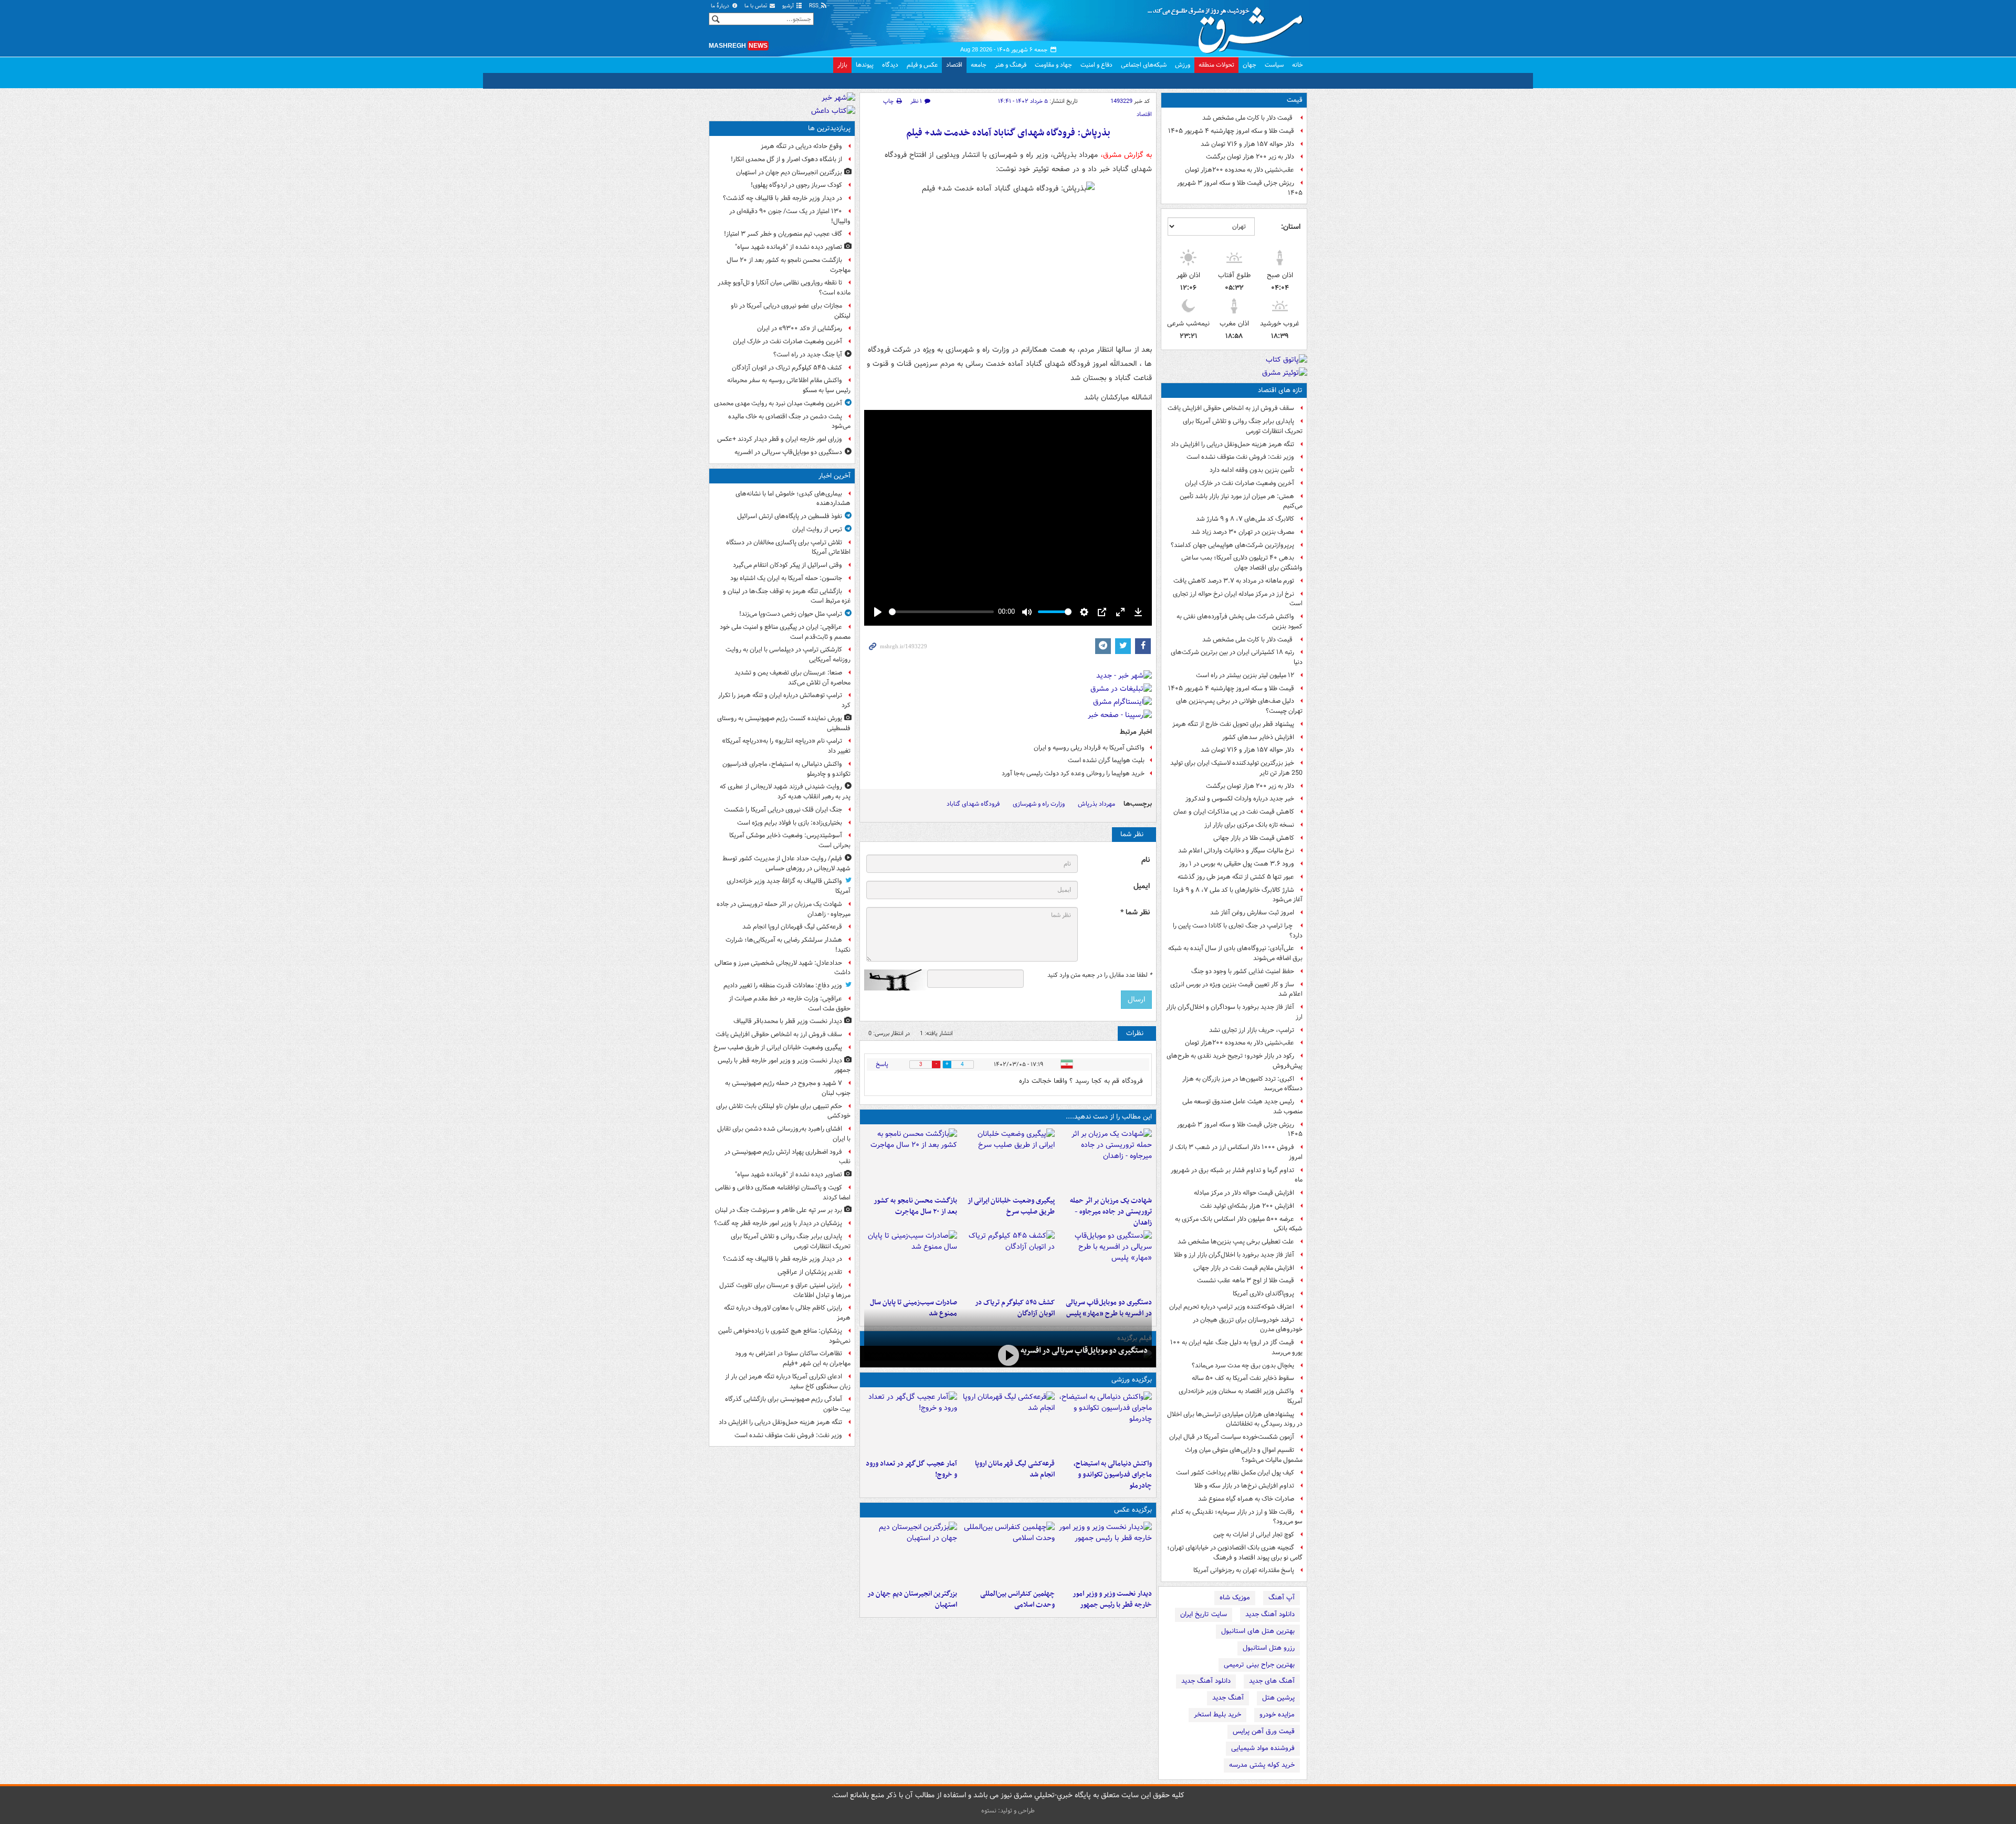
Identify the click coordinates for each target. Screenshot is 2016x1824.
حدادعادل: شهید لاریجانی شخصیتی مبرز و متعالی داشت (783, 968)
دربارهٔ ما (721, 6)
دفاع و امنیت (1096, 65)
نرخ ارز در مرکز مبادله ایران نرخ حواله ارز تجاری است (1238, 599)
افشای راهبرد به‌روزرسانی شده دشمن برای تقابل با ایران (784, 1134)
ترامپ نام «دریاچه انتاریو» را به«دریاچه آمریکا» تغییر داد (786, 746)
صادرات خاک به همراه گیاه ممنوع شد (1246, 1499)
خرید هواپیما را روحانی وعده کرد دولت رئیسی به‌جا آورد (1073, 773)
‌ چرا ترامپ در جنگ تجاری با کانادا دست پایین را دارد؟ (1238, 931)
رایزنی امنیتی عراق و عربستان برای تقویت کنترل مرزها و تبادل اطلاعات (785, 1290)
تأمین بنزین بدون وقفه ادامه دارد (1252, 470)
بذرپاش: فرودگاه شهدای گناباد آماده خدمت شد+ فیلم (1008, 133)
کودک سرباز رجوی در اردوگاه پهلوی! (796, 185)
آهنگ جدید (1228, 1698)
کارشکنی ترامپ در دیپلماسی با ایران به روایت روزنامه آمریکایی (788, 655)
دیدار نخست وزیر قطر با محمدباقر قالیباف (788, 1021)
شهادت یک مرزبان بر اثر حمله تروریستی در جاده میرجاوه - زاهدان (1111, 1212)
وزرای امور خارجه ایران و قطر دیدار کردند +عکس (780, 439)
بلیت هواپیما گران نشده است (1106, 760)
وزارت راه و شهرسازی (1039, 804)
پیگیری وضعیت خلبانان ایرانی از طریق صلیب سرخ (1011, 1206)
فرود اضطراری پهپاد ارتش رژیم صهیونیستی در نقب (787, 1157)
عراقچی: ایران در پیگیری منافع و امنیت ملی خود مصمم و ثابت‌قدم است (785, 632)
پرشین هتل (1278, 1698)
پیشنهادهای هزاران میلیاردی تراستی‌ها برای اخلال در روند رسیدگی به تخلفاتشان (1235, 1419)
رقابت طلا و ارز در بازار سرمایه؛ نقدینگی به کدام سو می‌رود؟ (1237, 1517)
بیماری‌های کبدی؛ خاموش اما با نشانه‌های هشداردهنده (793, 499)
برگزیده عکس (1133, 1510)
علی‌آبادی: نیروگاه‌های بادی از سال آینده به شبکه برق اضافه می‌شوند (1235, 953)
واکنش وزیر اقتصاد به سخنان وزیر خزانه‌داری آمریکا (1241, 1396)
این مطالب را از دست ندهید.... (1109, 1117)
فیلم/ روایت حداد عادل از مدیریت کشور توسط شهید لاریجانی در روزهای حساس (786, 863)
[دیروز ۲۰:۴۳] (1008, 1423)
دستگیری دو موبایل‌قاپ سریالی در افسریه (1084, 1351)
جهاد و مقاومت (1053, 65)
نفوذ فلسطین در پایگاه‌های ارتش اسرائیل (790, 516)
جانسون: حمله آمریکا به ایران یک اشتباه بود (786, 578)
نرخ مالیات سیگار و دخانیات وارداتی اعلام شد (1236, 851)
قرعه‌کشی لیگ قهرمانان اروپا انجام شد (1015, 1469)
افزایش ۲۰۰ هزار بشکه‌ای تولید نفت (1247, 1206)
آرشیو (789, 6)
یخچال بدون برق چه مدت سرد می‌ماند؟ (1243, 1366)
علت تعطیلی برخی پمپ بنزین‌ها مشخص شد (1236, 1242)
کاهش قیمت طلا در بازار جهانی (1254, 838)
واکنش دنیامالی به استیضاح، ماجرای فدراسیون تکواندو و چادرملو (1113, 1475)
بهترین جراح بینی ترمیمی (1259, 1665)
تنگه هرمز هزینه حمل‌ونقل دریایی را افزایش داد (1232, 444)
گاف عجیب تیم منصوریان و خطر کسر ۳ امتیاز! (783, 234)
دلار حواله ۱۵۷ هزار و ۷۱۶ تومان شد (1247, 144)
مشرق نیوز (1228, 26)
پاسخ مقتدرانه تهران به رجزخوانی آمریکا (1244, 1570)
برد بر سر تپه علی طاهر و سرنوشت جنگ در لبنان (779, 1210)
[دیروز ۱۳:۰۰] (1008, 1553)
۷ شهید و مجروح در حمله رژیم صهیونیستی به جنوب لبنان (788, 1088)
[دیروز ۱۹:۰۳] (1105, 1553)
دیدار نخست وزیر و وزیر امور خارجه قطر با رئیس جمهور (1112, 1599)
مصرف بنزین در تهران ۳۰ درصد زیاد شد (1243, 532)
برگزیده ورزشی (1132, 1380)
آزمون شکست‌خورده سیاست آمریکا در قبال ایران (1232, 1437)
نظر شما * (1135, 913)
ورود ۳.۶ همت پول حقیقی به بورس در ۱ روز (1237, 864)
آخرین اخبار (834, 476)
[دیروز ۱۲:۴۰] (911, 1262)
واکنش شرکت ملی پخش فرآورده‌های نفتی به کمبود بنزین (1240, 621)
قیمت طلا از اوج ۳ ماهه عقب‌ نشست (1246, 1280)
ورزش (1183, 65)
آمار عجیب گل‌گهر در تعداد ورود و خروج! (911, 1469)
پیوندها (865, 65)
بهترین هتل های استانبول (1258, 1631)
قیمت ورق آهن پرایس (1264, 1731)
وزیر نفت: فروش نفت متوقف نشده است (1240, 457)
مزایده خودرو (1277, 1715)
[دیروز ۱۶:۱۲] (911, 1160)
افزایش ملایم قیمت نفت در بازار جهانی (1244, 1268)
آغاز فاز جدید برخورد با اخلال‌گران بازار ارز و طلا (1234, 1255)
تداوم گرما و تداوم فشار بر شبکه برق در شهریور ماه (1237, 1175)
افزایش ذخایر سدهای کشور (1258, 737)
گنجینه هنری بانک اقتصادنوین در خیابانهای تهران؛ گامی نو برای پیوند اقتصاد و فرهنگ (1235, 1553)
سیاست (1274, 65)
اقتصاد (954, 65)
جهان (1249, 65)
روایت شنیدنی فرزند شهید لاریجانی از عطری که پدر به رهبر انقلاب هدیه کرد (785, 792)
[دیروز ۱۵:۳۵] (1105, 1262)
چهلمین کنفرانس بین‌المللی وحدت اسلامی (1017, 1599)
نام (1146, 860)
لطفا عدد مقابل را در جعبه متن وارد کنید (1100, 975)
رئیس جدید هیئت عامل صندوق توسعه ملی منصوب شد (1242, 1106)
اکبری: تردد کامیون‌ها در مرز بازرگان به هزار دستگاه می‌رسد (1242, 1084)
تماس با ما (757, 6)
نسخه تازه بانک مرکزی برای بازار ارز (1249, 825)
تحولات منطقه (1216, 65)
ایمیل (1142, 886)
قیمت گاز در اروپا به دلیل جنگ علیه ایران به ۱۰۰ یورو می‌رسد (1236, 1347)
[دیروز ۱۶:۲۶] (1008, 1356)
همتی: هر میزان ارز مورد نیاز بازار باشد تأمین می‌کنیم (1241, 501)
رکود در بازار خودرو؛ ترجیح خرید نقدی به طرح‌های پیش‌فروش (1235, 1061)
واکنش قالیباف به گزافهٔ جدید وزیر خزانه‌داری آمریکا (789, 886)
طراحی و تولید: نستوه (1008, 1811)
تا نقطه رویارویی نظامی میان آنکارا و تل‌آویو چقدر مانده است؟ (784, 288)
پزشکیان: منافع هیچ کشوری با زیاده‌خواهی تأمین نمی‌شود (784, 1336)
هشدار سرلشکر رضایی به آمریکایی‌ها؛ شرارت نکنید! (788, 945)
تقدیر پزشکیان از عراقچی (810, 1272)
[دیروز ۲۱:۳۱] (1105, 1423)
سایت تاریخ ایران (1204, 1614)
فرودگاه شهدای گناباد (973, 804)
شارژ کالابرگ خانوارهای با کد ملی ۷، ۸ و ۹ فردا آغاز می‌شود (1238, 895)
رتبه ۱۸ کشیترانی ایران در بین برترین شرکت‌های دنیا (1237, 657)
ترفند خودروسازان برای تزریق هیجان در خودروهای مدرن (1248, 1325)
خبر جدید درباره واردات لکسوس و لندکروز (1240, 799)
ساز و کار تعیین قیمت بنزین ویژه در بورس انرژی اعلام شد (1236, 989)
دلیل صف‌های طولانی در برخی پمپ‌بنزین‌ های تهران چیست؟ (1239, 706)
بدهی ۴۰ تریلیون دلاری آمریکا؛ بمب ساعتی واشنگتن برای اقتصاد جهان (1242, 563)
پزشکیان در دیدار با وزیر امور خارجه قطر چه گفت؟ (778, 1223)
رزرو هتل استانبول (1269, 1648)
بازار (842, 65)
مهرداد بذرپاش (1096, 804)
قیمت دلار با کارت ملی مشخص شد (1248, 118)
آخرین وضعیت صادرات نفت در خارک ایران (1240, 483)
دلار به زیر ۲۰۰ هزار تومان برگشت (1250, 157)
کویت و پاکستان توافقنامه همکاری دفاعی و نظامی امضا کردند (783, 1193)
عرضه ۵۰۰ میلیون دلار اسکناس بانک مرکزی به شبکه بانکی (1239, 1224)
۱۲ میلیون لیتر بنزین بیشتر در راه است (1245, 675)
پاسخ (882, 1064)
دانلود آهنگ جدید (1270, 1614)
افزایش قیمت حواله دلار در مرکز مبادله (1244, 1193)
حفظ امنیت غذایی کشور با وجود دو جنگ (1243, 971)
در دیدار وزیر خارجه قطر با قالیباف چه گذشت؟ (783, 198)
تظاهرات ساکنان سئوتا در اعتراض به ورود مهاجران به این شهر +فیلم (793, 1358)
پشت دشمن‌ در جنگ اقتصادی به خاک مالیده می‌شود (789, 421)
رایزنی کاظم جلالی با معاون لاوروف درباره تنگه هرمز (787, 1313)
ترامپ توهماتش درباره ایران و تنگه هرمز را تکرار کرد (784, 700)
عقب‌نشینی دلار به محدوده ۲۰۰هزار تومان (1240, 170)
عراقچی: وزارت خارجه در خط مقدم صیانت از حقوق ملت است (790, 1004)
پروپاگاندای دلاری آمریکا (1263, 1294)
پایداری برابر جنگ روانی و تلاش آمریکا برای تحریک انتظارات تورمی (1243, 426)
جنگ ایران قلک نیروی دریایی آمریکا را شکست (783, 810)
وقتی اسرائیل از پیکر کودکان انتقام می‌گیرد (787, 565)
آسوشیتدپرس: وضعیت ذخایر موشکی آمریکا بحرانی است (790, 840)
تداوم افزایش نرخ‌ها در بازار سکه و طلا (1244, 1486)
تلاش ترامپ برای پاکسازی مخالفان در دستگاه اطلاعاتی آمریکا (788, 547)
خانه (1298, 65)
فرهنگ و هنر (1011, 65)
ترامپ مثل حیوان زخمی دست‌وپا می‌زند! (791, 614)
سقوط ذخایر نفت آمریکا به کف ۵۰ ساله (1243, 1378)
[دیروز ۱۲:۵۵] (1008, 1262)
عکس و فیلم (922, 65)
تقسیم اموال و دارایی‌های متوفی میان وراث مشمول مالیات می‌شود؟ (1244, 1455)
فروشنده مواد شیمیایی (1263, 1748)
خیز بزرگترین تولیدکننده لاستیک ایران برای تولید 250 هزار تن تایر (1236, 768)
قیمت (1295, 100)
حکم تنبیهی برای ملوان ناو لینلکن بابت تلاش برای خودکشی (783, 1111)
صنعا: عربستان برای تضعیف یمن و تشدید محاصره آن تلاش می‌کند (792, 678)
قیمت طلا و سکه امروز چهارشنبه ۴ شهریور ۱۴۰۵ (1231, 131)
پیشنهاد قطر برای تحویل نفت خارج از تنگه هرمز (1233, 724)
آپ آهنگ (1282, 1598)
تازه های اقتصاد (1280, 390)
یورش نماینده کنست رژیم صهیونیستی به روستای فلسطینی (784, 723)
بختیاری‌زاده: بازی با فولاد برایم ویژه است (790, 823)
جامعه (979, 65)
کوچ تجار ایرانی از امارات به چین (1254, 1535)
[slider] (941, 612)
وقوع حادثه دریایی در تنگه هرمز (801, 146)
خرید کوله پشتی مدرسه (1262, 1765)
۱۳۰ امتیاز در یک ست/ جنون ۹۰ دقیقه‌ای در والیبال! (790, 216)
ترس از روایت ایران (817, 529)
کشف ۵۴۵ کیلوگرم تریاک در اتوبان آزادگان (787, 368)
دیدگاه (890, 65)
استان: (1291, 227)
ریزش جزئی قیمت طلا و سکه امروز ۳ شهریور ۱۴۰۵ (1240, 188)
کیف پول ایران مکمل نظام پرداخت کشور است (1235, 1473)
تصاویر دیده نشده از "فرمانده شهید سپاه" (789, 247)
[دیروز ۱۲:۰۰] (911, 1553)
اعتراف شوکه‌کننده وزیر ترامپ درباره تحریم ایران (1232, 1307)
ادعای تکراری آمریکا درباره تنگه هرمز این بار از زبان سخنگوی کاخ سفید (788, 1382)
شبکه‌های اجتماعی (1144, 65)
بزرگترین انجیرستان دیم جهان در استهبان (912, 1599)
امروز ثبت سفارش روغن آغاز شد (1252, 913)
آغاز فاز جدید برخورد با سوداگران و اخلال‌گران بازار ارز (1234, 1012)
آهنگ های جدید (1272, 1681)
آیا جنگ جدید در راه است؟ (808, 355)
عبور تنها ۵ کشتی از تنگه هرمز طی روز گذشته (1236, 877)
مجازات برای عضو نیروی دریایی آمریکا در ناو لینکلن (791, 311)
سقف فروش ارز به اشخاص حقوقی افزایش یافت (1231, 408)
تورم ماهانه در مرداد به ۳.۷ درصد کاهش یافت (1234, 581)
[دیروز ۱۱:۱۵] (911, 1423)
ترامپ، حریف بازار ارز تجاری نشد (1252, 1030)
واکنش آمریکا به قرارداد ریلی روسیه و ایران (1089, 748)
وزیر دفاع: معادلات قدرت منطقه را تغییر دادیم (783, 985)
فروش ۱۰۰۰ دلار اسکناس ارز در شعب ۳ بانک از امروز (1236, 1152)
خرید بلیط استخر (1217, 1715)
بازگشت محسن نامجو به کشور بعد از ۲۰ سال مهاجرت (915, 1206)
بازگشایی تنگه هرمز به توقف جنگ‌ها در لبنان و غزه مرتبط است (787, 596)
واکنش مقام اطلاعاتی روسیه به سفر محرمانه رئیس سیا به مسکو (789, 385)
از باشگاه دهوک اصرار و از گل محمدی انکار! (786, 159)
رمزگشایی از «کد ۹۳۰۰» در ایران (800, 328)
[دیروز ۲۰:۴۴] (1105, 1160)
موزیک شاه (1235, 1598)
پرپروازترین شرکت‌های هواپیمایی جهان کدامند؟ (1232, 545)
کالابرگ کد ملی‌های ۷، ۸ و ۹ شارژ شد (1245, 519)
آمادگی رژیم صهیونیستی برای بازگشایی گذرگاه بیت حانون (788, 1404)
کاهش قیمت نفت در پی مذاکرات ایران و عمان (1234, 812)
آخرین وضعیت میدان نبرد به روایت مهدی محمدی (778, 403)
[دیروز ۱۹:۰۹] (1008, 1160)
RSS (815, 6)
